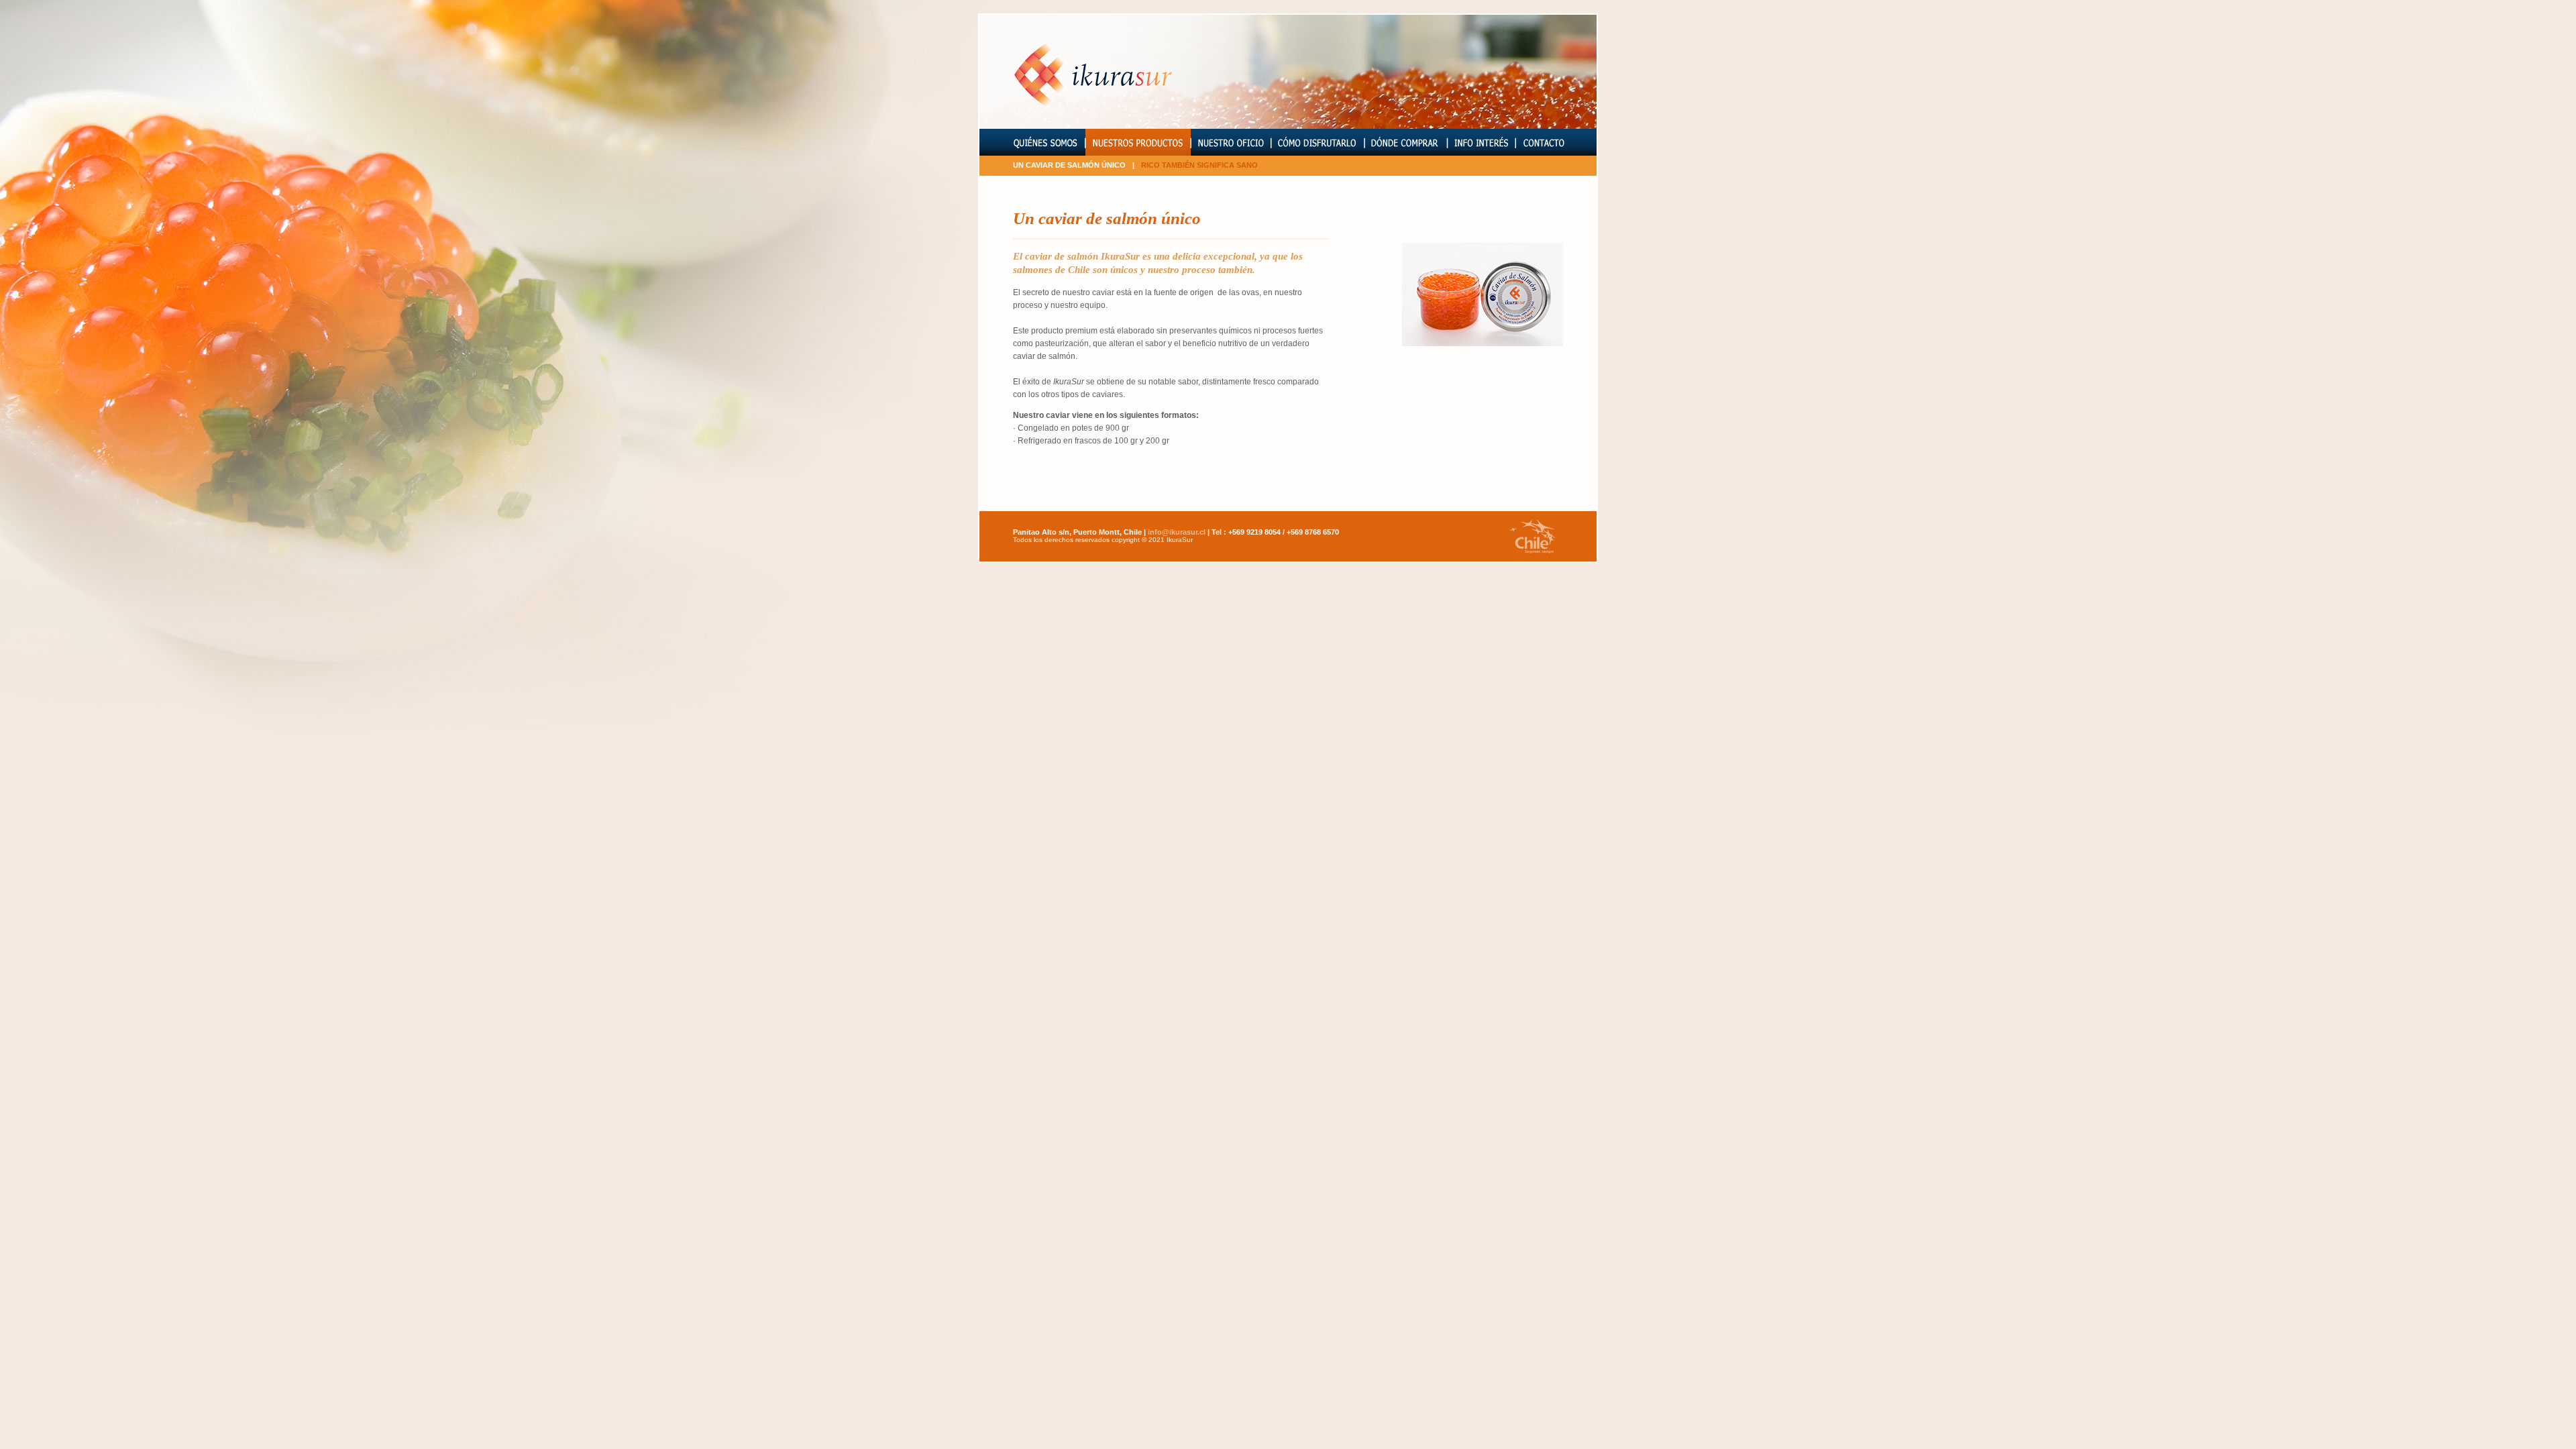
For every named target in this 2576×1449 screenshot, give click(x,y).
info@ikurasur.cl (1178, 532)
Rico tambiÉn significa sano (1199, 165)
